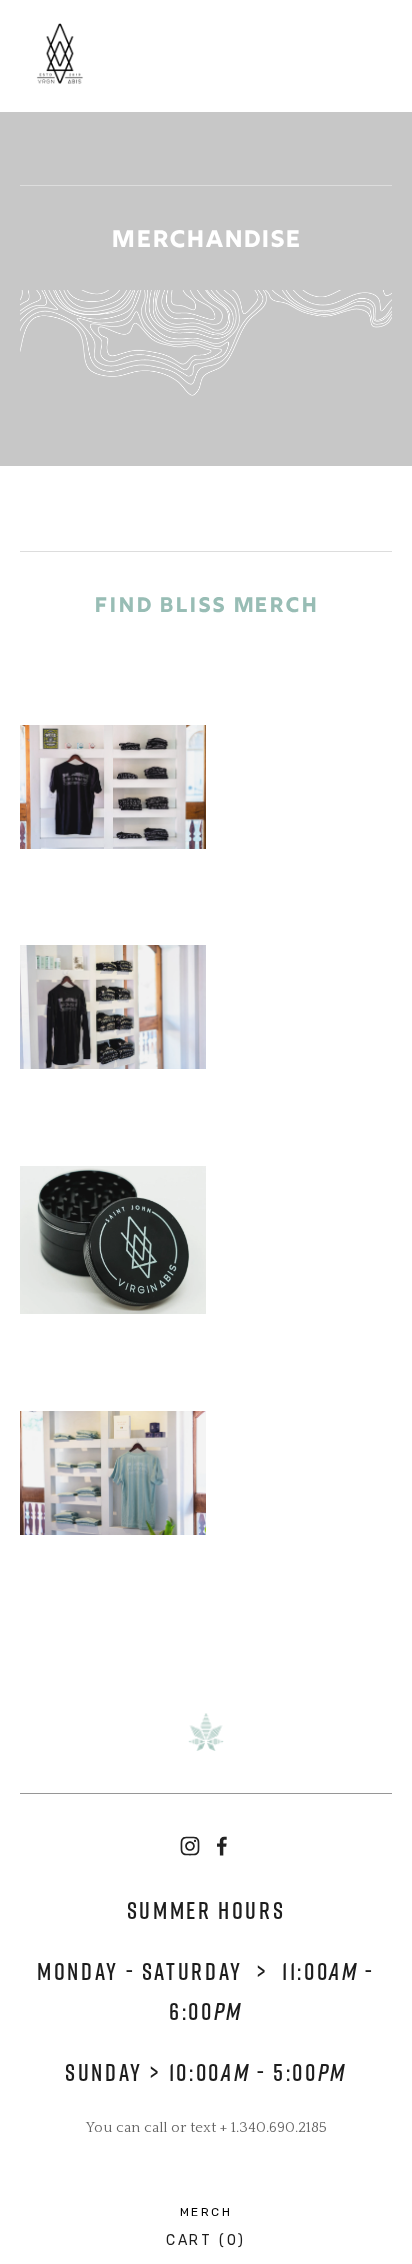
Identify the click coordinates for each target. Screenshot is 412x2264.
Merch (206, 2212)
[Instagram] (190, 1846)
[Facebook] (222, 1846)
